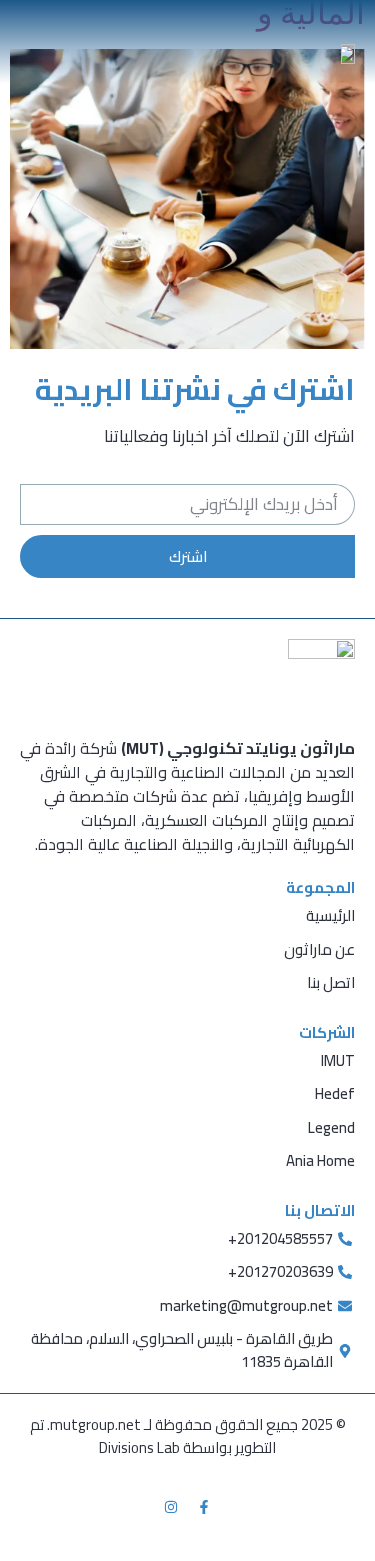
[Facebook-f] (204, 1507)
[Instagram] (171, 1507)
